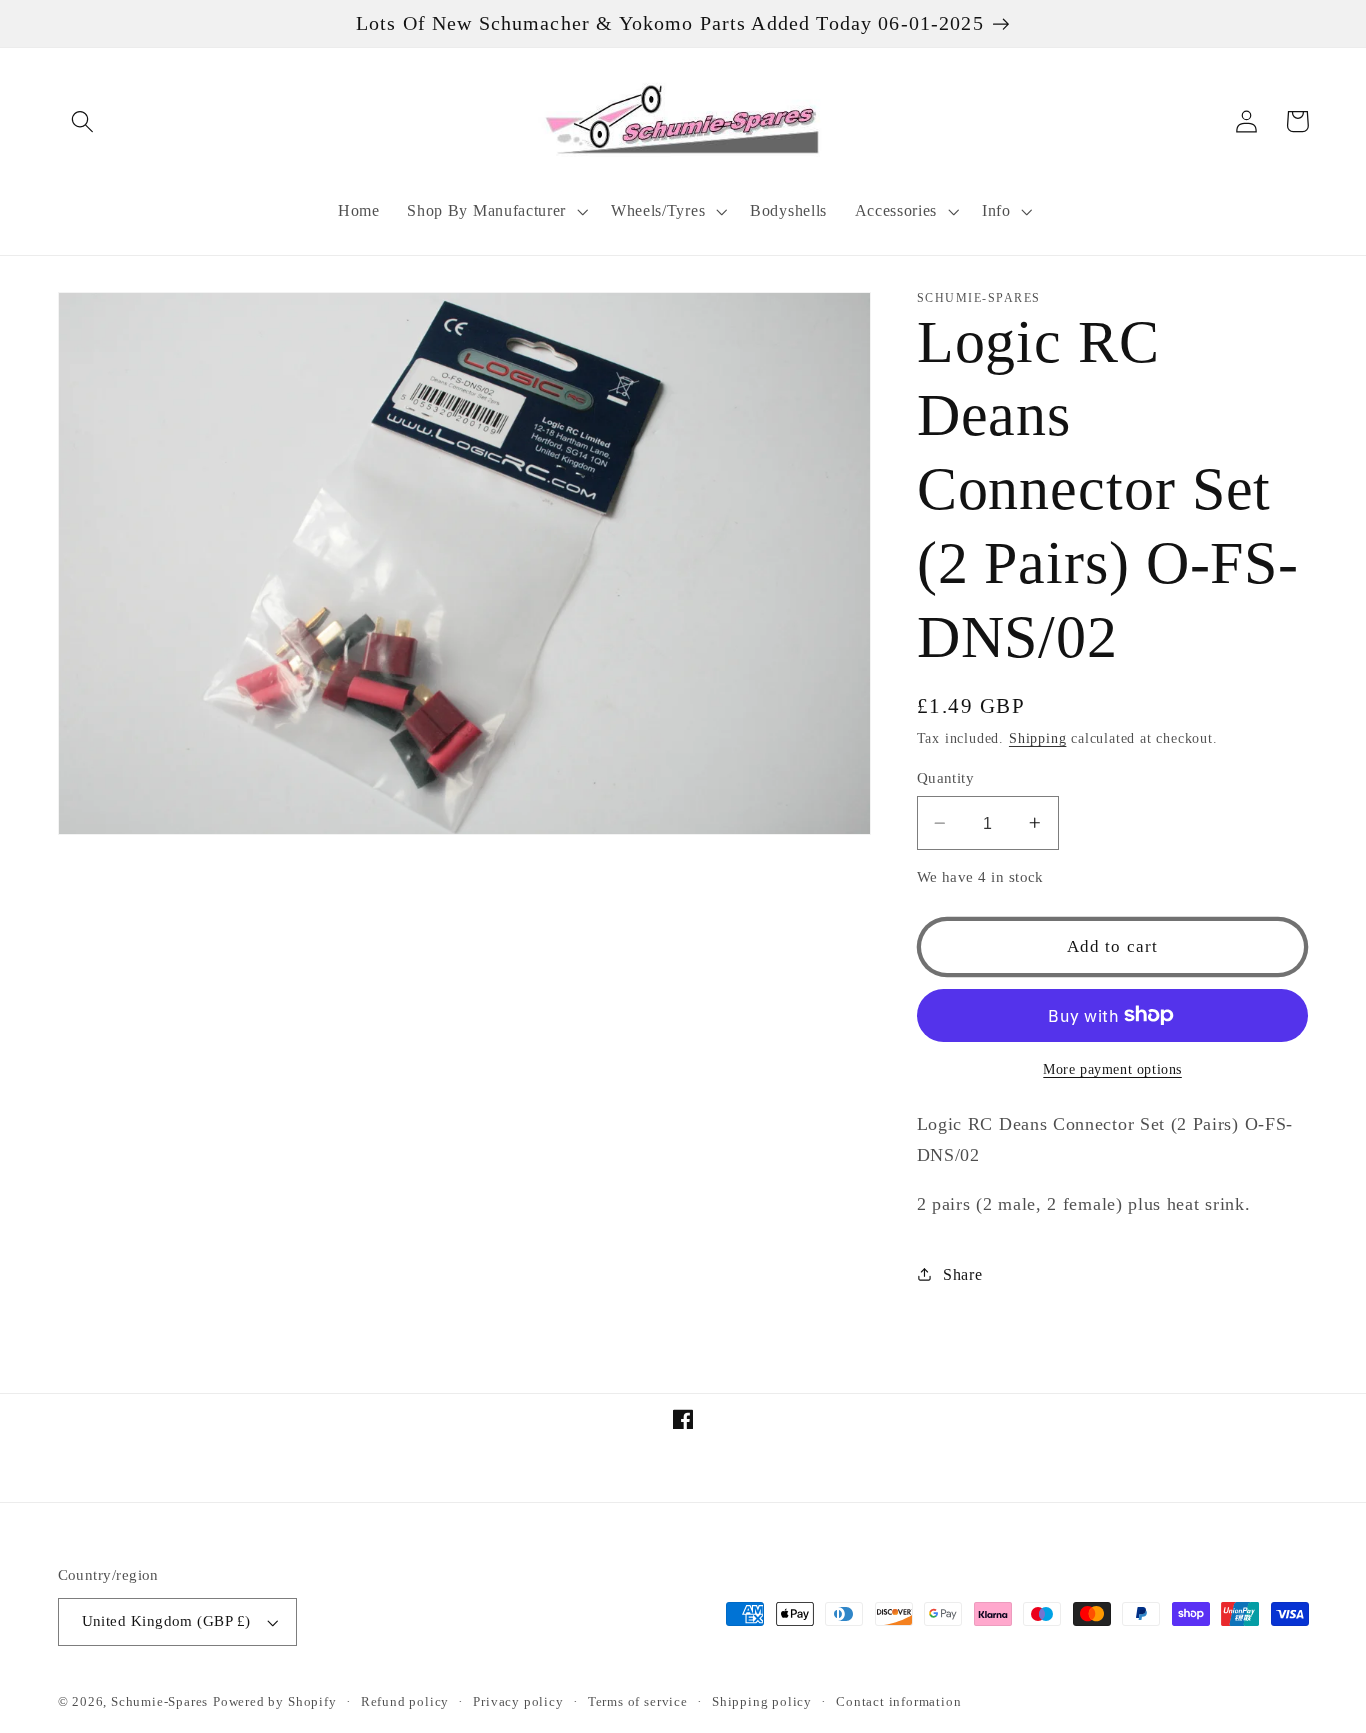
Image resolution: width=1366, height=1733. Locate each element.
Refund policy (405, 1702)
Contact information (898, 1702)
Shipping (1037, 738)
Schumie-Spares (159, 1702)
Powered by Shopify (275, 1702)
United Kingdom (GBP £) (166, 1621)
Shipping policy (762, 1702)
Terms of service (638, 1702)
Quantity (946, 778)
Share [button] (962, 1274)
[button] (83, 121)
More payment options (1112, 1069)
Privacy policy (518, 1702)
